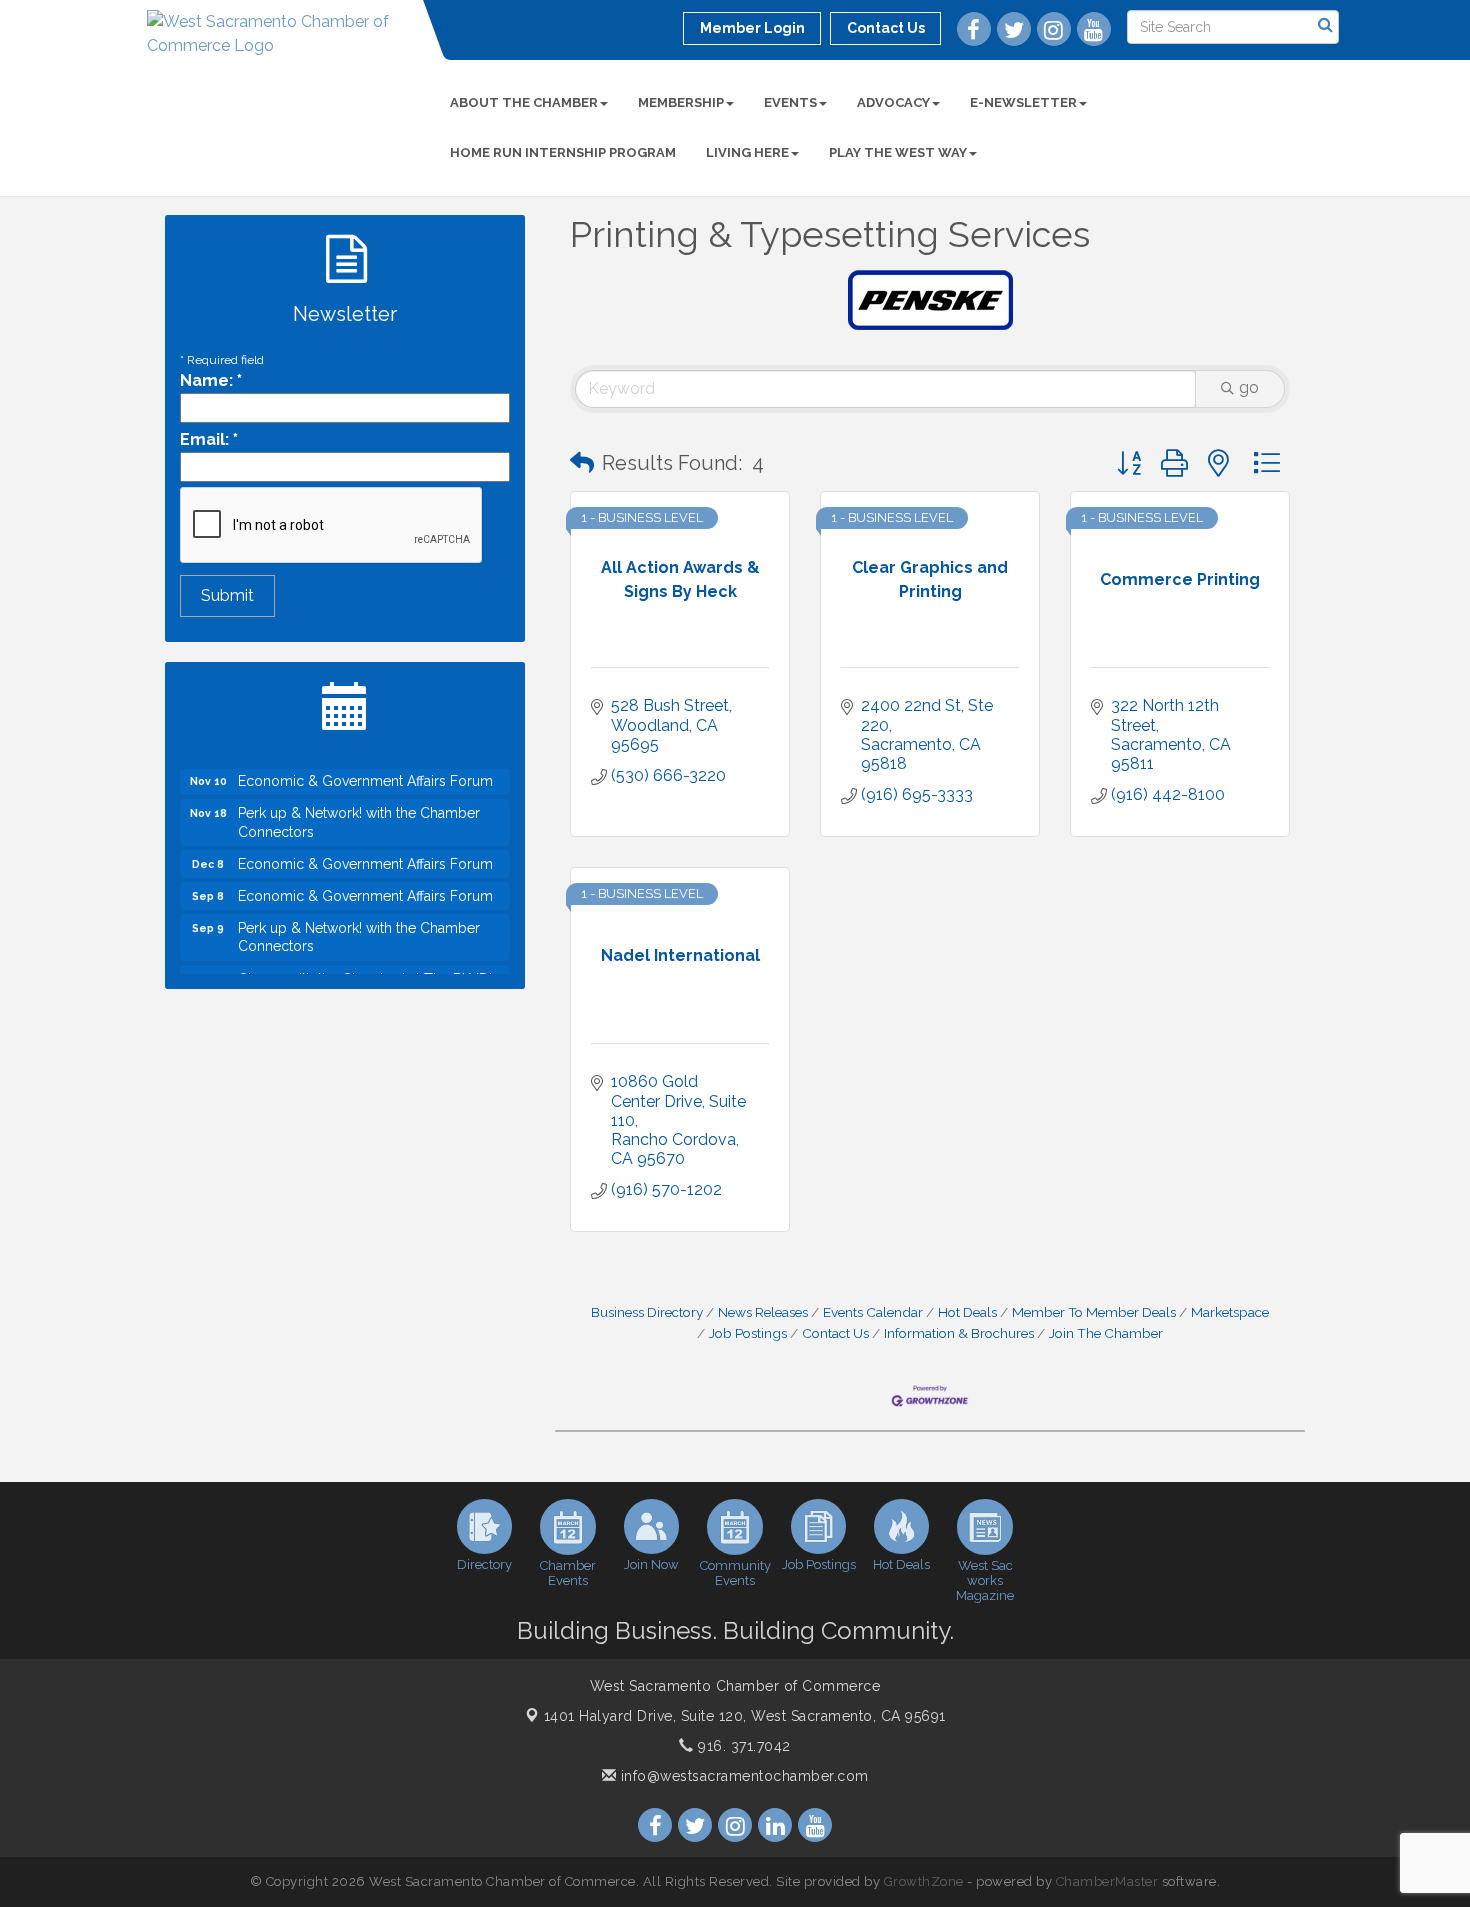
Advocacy (893, 102)
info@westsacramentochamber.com (742, 1776)
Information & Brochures (959, 1333)
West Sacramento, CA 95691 (745, 1716)
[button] (582, 463)
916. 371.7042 (742, 1746)
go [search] (1249, 387)
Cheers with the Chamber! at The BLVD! (365, 964)
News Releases (763, 1312)
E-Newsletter (1023, 102)
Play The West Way (898, 152)
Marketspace (1230, 1312)
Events (790, 102)
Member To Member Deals (1094, 1312)
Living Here (747, 152)
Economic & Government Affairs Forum (365, 849)
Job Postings (748, 1333)
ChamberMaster (1107, 1881)
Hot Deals (967, 1312)
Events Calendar (873, 1312)
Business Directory (647, 1312)
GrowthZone (924, 1881)
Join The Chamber (1106, 1333)
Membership (681, 102)
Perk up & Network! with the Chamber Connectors (359, 807)
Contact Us (835, 1333)
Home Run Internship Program (563, 152)
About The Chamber (524, 102)
